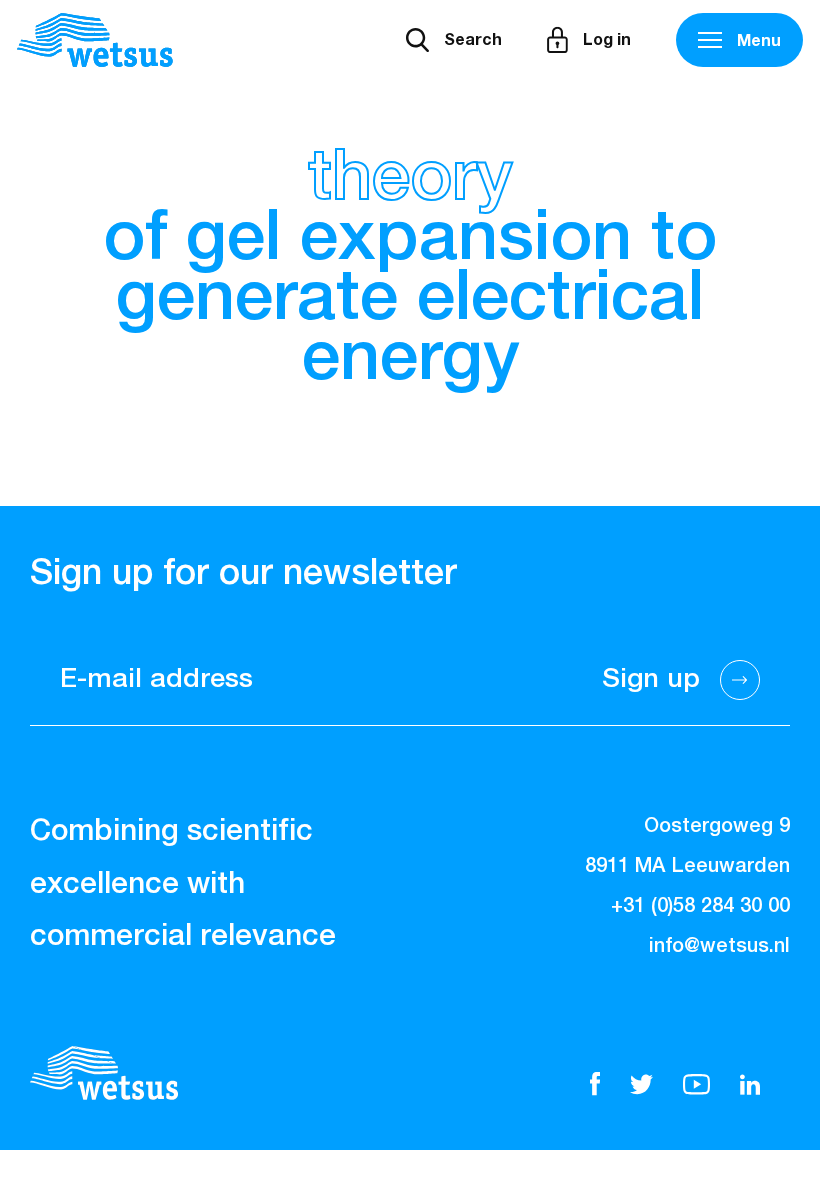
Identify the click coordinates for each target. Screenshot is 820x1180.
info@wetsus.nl (719, 946)
